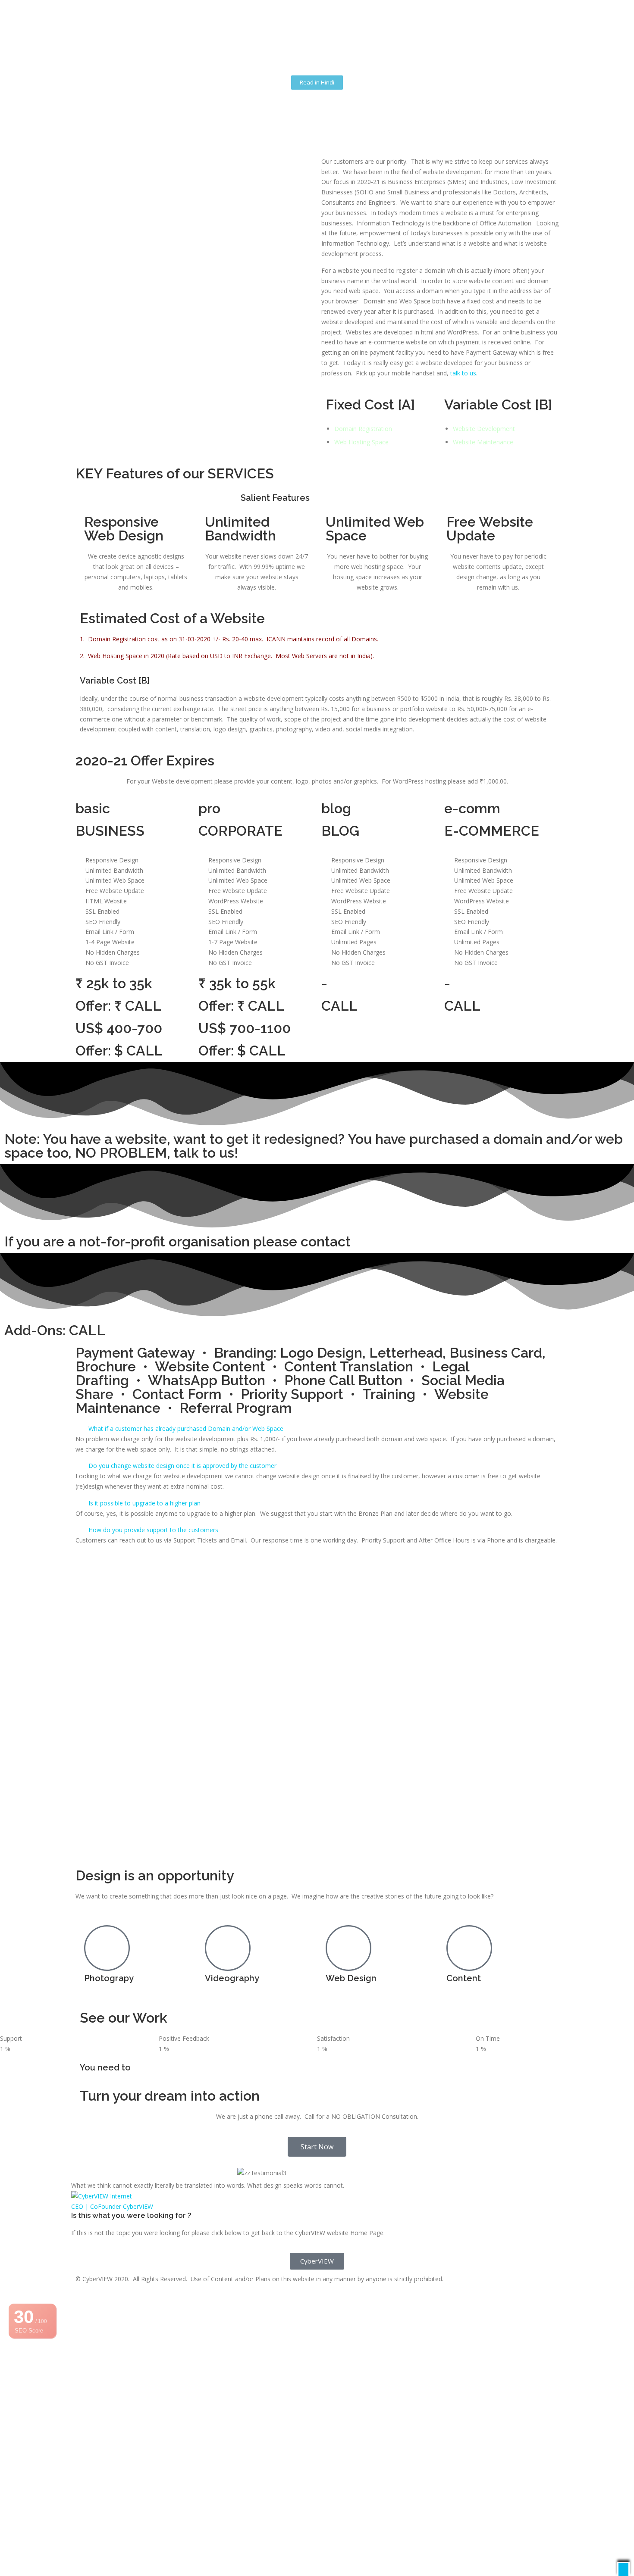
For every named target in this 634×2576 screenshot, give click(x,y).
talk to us (463, 373)
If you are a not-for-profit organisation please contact (177, 1241)
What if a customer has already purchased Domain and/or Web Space (186, 1429)
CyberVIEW (138, 2206)
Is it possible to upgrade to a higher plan (144, 1503)
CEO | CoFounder (96, 2206)
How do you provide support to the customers (153, 1530)
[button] (317, 1429)
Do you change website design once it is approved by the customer (182, 1466)
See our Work (124, 2018)
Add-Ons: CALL (55, 1330)
